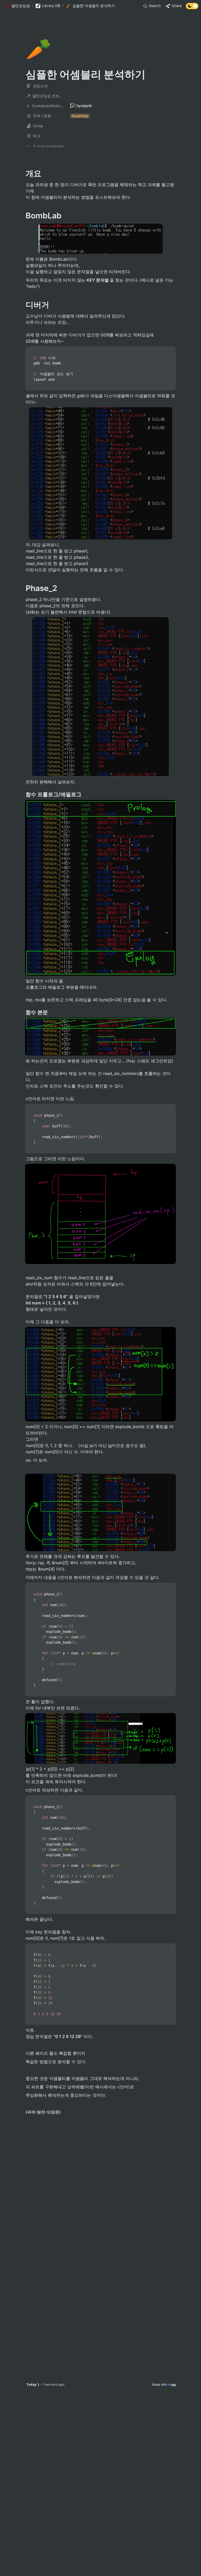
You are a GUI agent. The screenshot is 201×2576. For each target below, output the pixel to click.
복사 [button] (170, 351)
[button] (17, 6)
